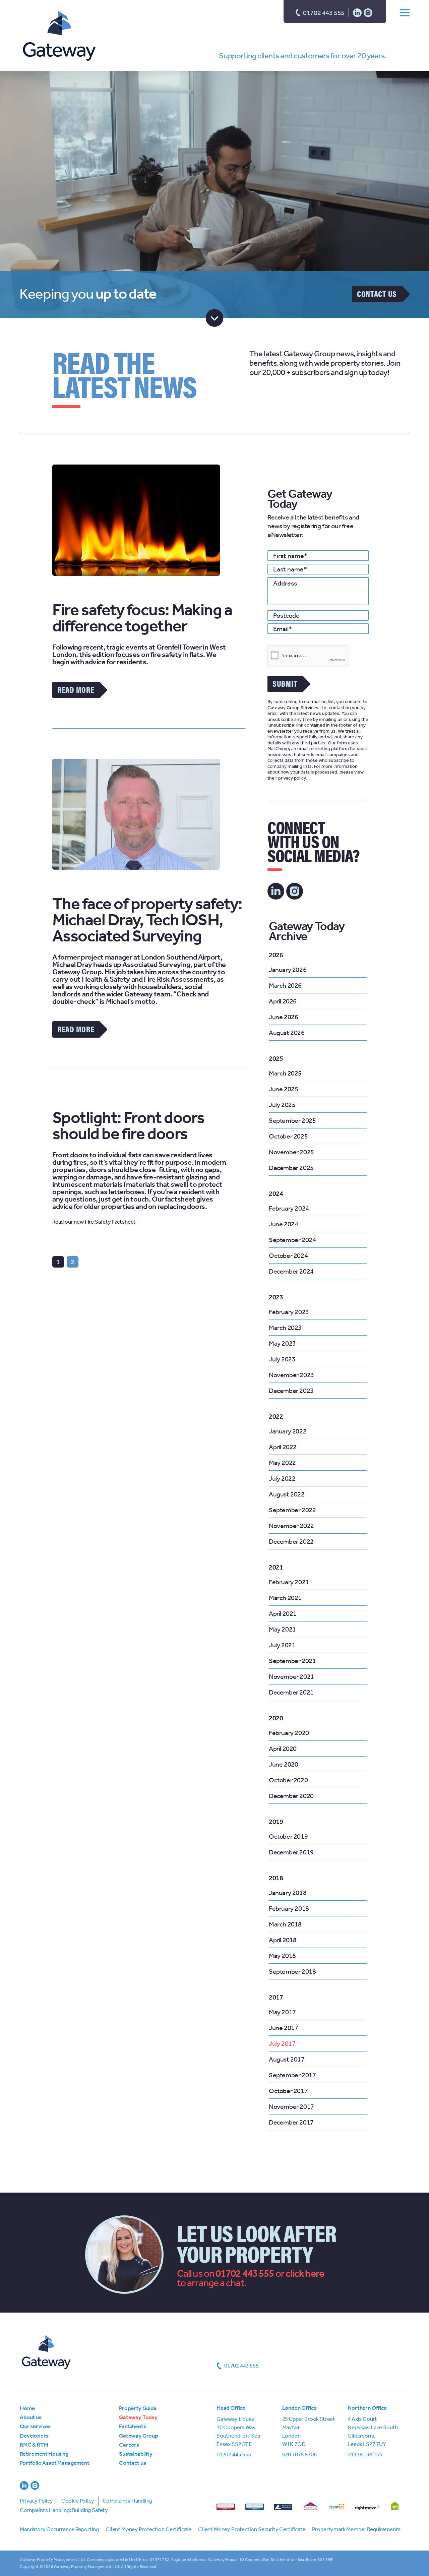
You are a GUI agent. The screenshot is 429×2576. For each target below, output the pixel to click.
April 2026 (283, 1001)
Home (27, 2408)
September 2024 (292, 1240)
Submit (285, 683)
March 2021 (285, 1598)
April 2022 (283, 1447)
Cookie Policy (78, 2501)
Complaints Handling (128, 2501)
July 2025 (282, 1105)
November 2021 (291, 1676)
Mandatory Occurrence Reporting (59, 2529)
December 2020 (291, 1796)
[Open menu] (405, 12)
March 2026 (285, 985)
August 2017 (287, 2059)
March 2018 (285, 1924)
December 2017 (291, 2122)
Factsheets (132, 2426)
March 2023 (285, 1328)
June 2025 (283, 1089)
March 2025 (285, 1073)
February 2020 (289, 1733)
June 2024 (283, 1224)
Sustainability (136, 2454)
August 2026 (287, 1033)
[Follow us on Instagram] (368, 12)
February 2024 (289, 1208)
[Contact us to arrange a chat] (305, 2273)
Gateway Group (139, 2436)
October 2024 (288, 1255)
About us (31, 2417)
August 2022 (287, 1494)
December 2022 (291, 1541)
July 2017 (282, 2043)
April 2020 (283, 1749)
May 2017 (282, 2012)
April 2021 (283, 1613)
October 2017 (288, 2091)
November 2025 (291, 1152)
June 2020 (283, 1764)
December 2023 (291, 1391)
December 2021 (291, 1692)
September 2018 (292, 1971)
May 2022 (282, 1463)
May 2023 (282, 1343)
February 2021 (289, 1582)
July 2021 (282, 1645)
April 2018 (283, 1940)
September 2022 (292, 1510)
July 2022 (282, 1478)
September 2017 (292, 2075)
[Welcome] (59, 37)
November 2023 (291, 1375)
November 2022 (291, 1526)
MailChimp (278, 749)
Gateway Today (138, 2417)
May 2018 (282, 1956)
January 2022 (288, 1431)
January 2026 (288, 970)
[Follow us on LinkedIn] (357, 12)
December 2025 (291, 1168)
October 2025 (288, 1136)
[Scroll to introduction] (215, 318)
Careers (129, 2445)
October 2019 (288, 1836)
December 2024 (291, 1271)
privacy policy (292, 778)
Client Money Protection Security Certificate (252, 2529)
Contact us (377, 294)
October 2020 (288, 1780)
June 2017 (283, 2028)
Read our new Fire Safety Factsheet (94, 1222)
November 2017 (291, 2106)
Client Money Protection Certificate (148, 2529)
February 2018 (289, 1908)
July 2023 (282, 1359)
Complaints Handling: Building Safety (64, 2510)
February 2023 (289, 1312)
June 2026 (283, 1017)
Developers (34, 2436)
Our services (35, 2426)
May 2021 (282, 1629)
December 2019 (291, 1852)
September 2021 (292, 1661)
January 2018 (288, 1893)
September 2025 (292, 1120)
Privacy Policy (36, 2501)
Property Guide (138, 2408)
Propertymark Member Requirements (356, 2529)
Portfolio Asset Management (55, 2463)
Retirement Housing (44, 2454)
